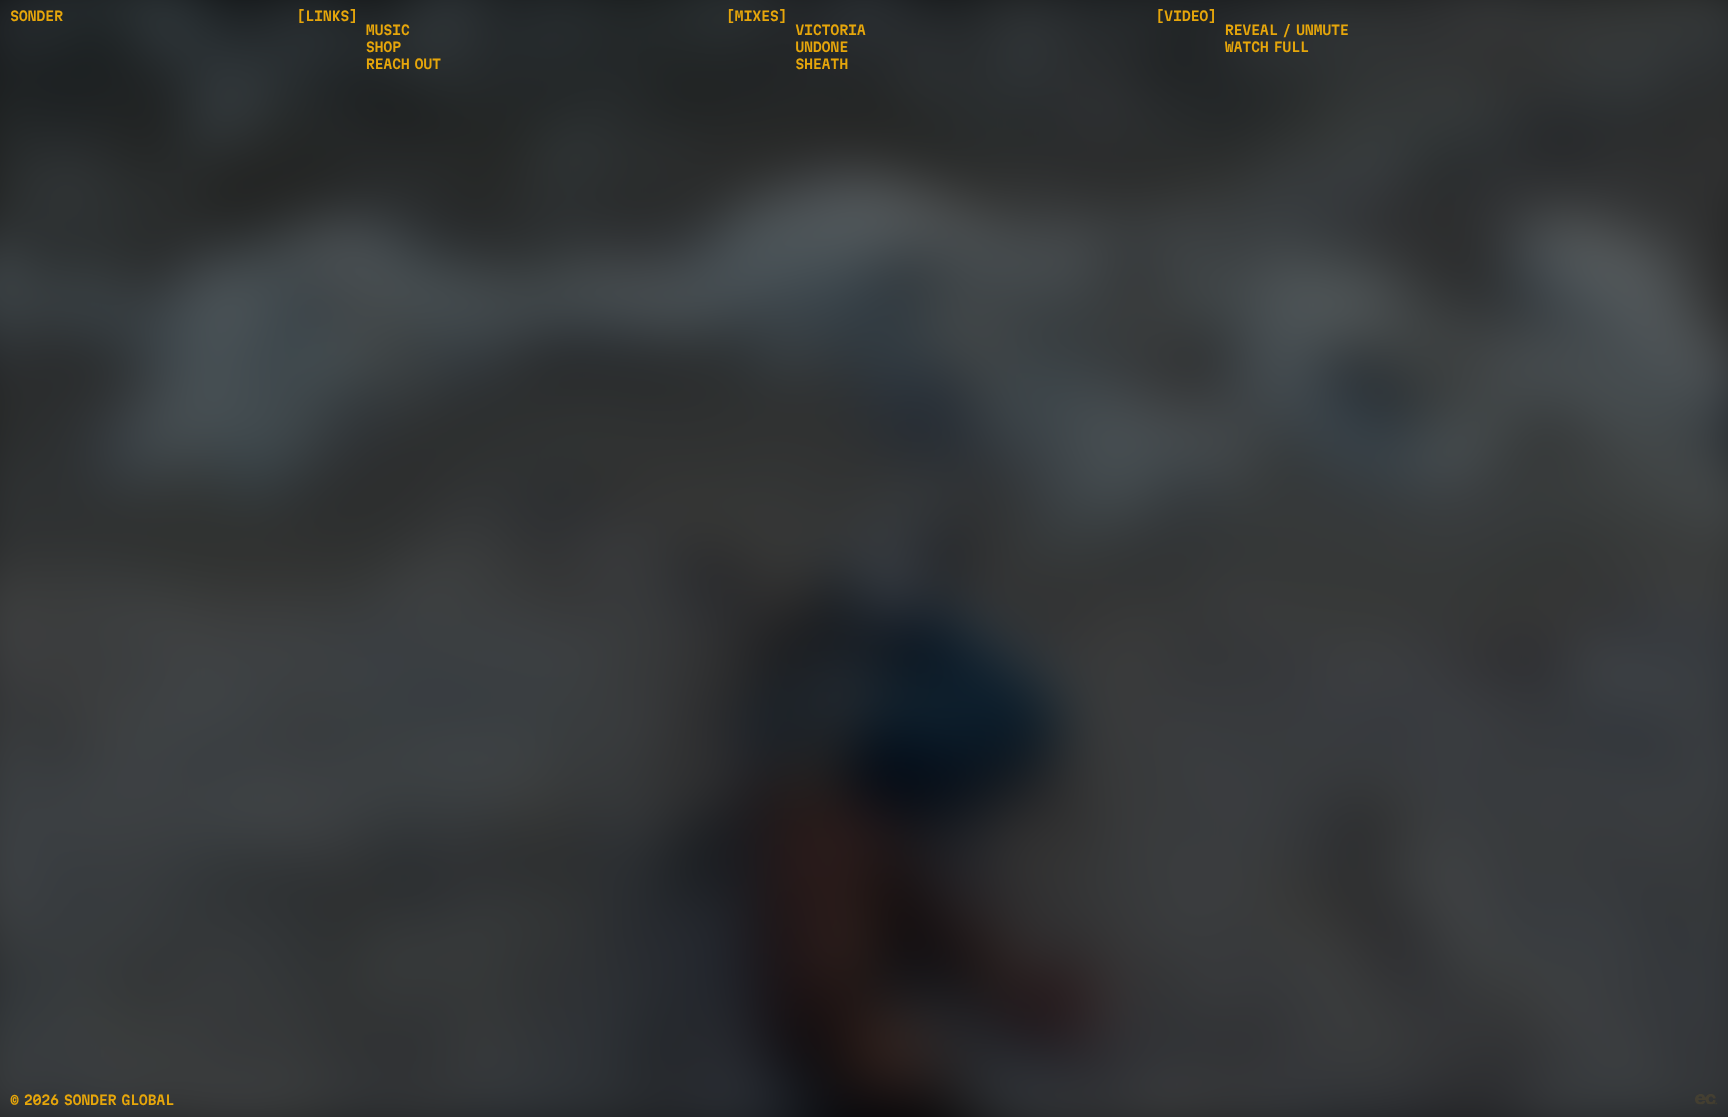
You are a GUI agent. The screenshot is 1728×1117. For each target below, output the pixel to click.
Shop (383, 47)
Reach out (403, 64)
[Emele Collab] (1706, 1100)
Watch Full (1267, 47)
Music (388, 30)
